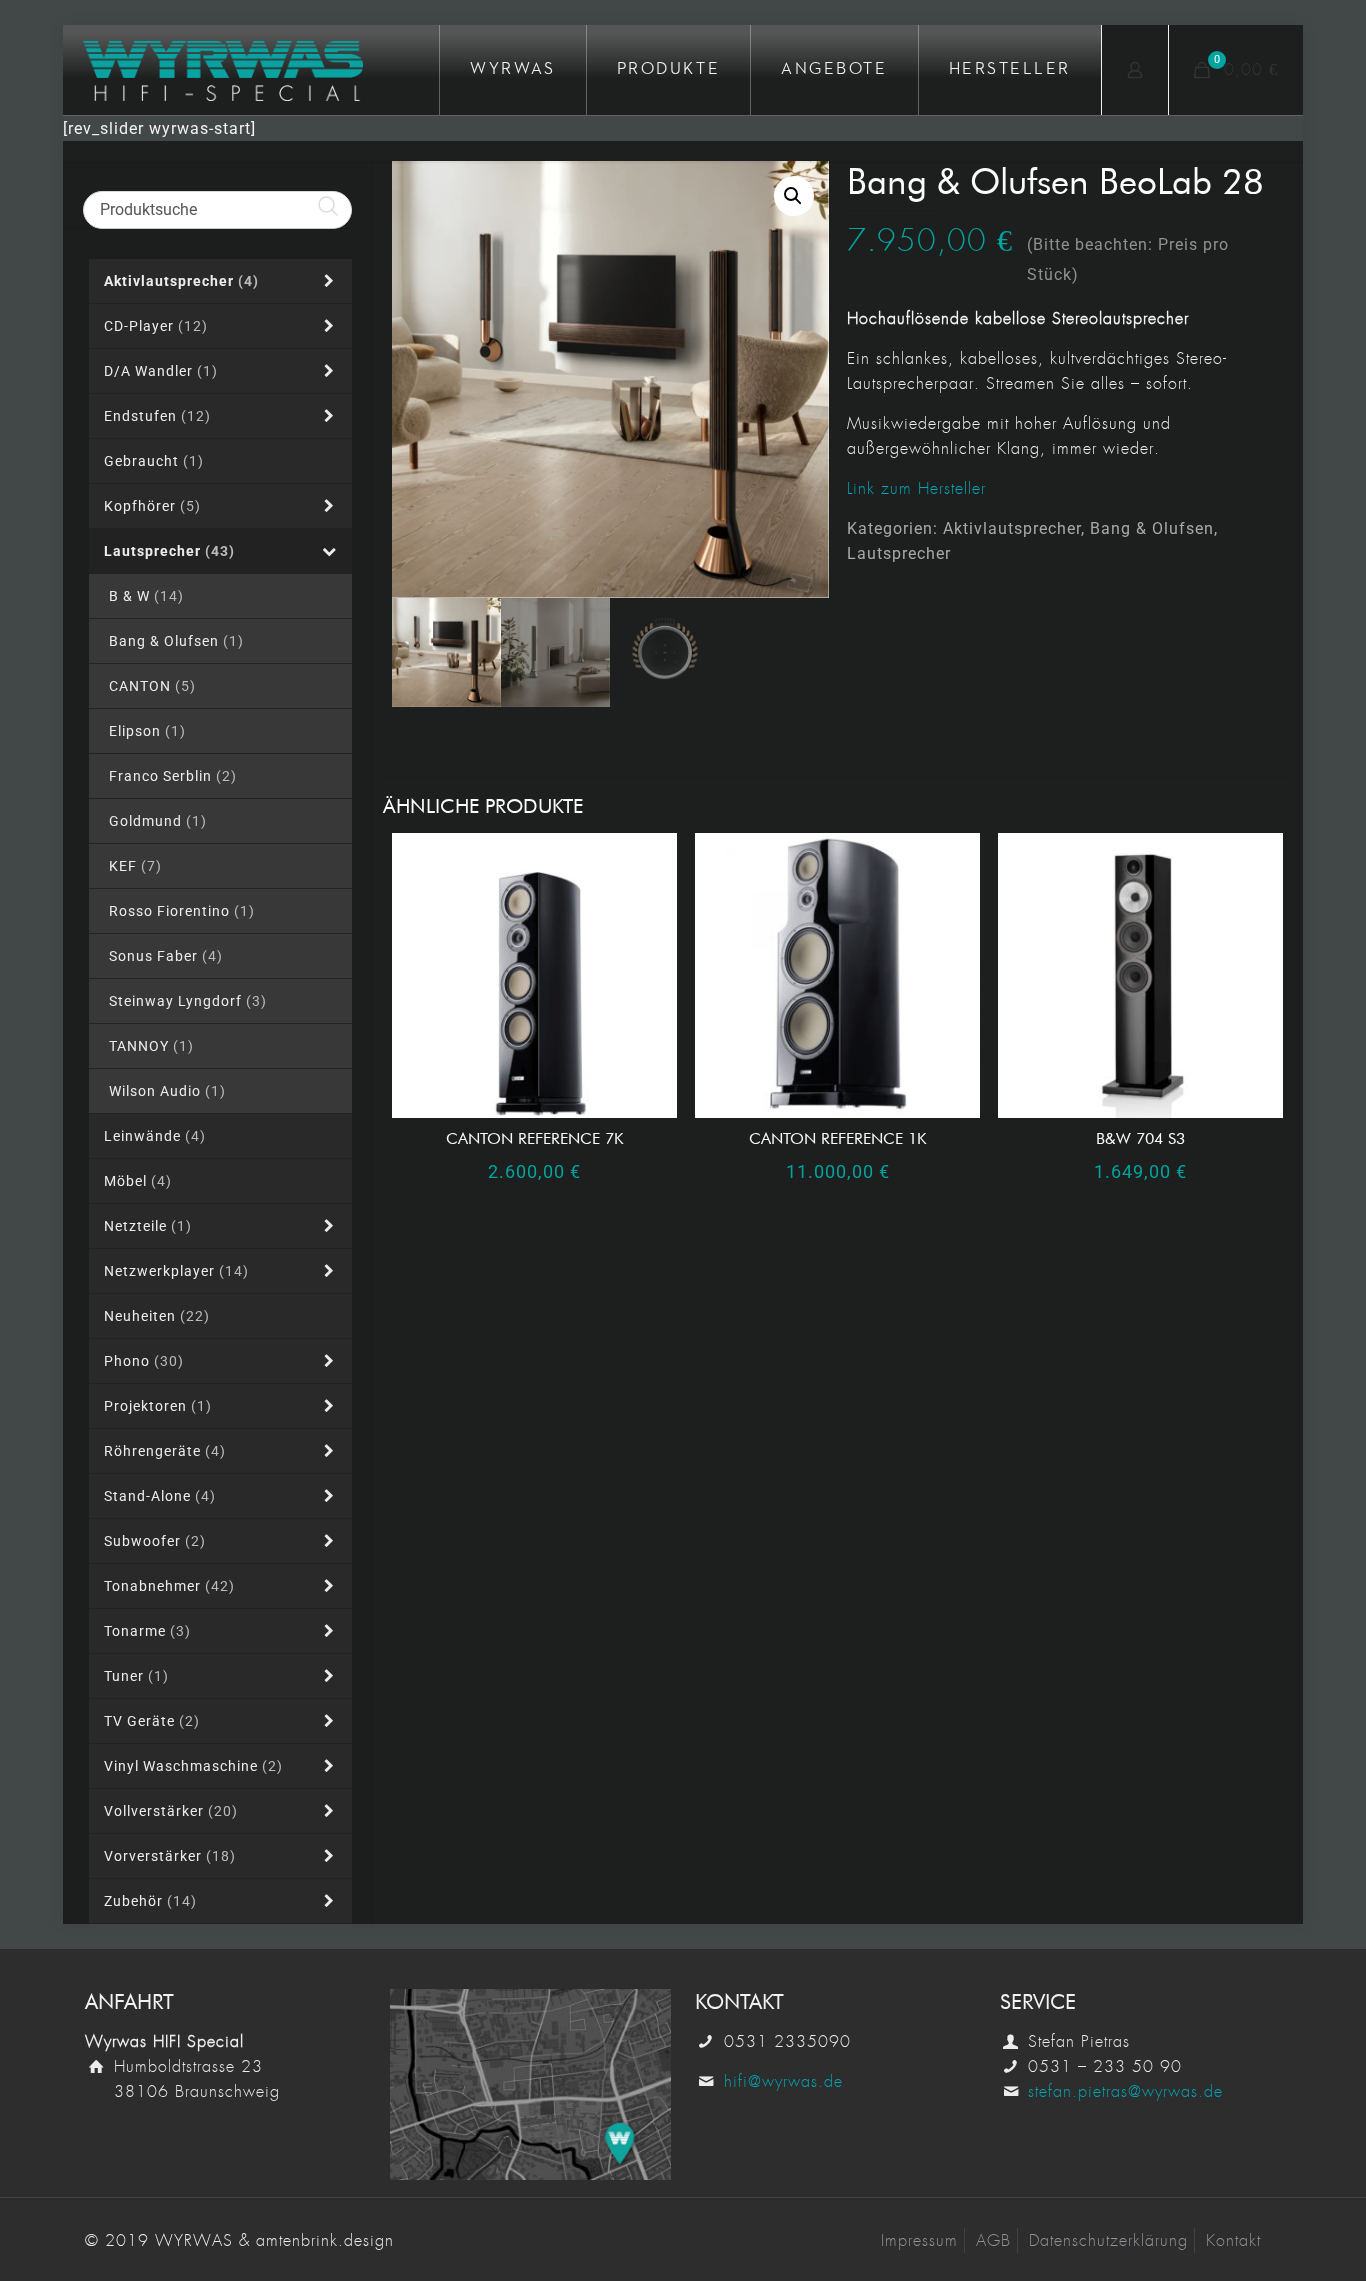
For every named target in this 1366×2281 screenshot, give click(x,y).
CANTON (152, 686)
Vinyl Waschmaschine (193, 1766)
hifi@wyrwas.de (783, 2081)
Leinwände (155, 1136)
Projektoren (158, 1406)
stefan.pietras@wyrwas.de (1125, 2091)
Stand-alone (160, 1496)
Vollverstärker (171, 1811)
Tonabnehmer (169, 1586)
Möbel (138, 1181)
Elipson (147, 731)
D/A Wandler (161, 371)
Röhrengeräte (165, 1451)
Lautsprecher (899, 553)
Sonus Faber (166, 956)
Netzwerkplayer (176, 1271)
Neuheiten (157, 1316)
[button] (794, 196)
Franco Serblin (173, 776)
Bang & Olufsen (1152, 528)
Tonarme (147, 1631)
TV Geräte (152, 1721)
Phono (144, 1361)
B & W (146, 596)
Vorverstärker (170, 1856)
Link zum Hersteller (916, 488)
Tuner (136, 1676)
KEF (135, 866)
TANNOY (151, 1046)
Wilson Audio (167, 1091)
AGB (993, 2240)
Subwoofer (155, 1541)
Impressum (919, 2240)
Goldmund (158, 821)
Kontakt (1233, 2240)
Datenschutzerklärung (1108, 2240)
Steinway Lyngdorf (188, 1001)
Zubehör (150, 1901)
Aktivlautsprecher (1012, 528)
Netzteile (148, 1226)
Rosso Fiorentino (182, 911)
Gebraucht (154, 461)
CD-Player (156, 326)
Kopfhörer (152, 506)
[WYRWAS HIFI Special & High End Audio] (223, 70)
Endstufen (157, 416)
